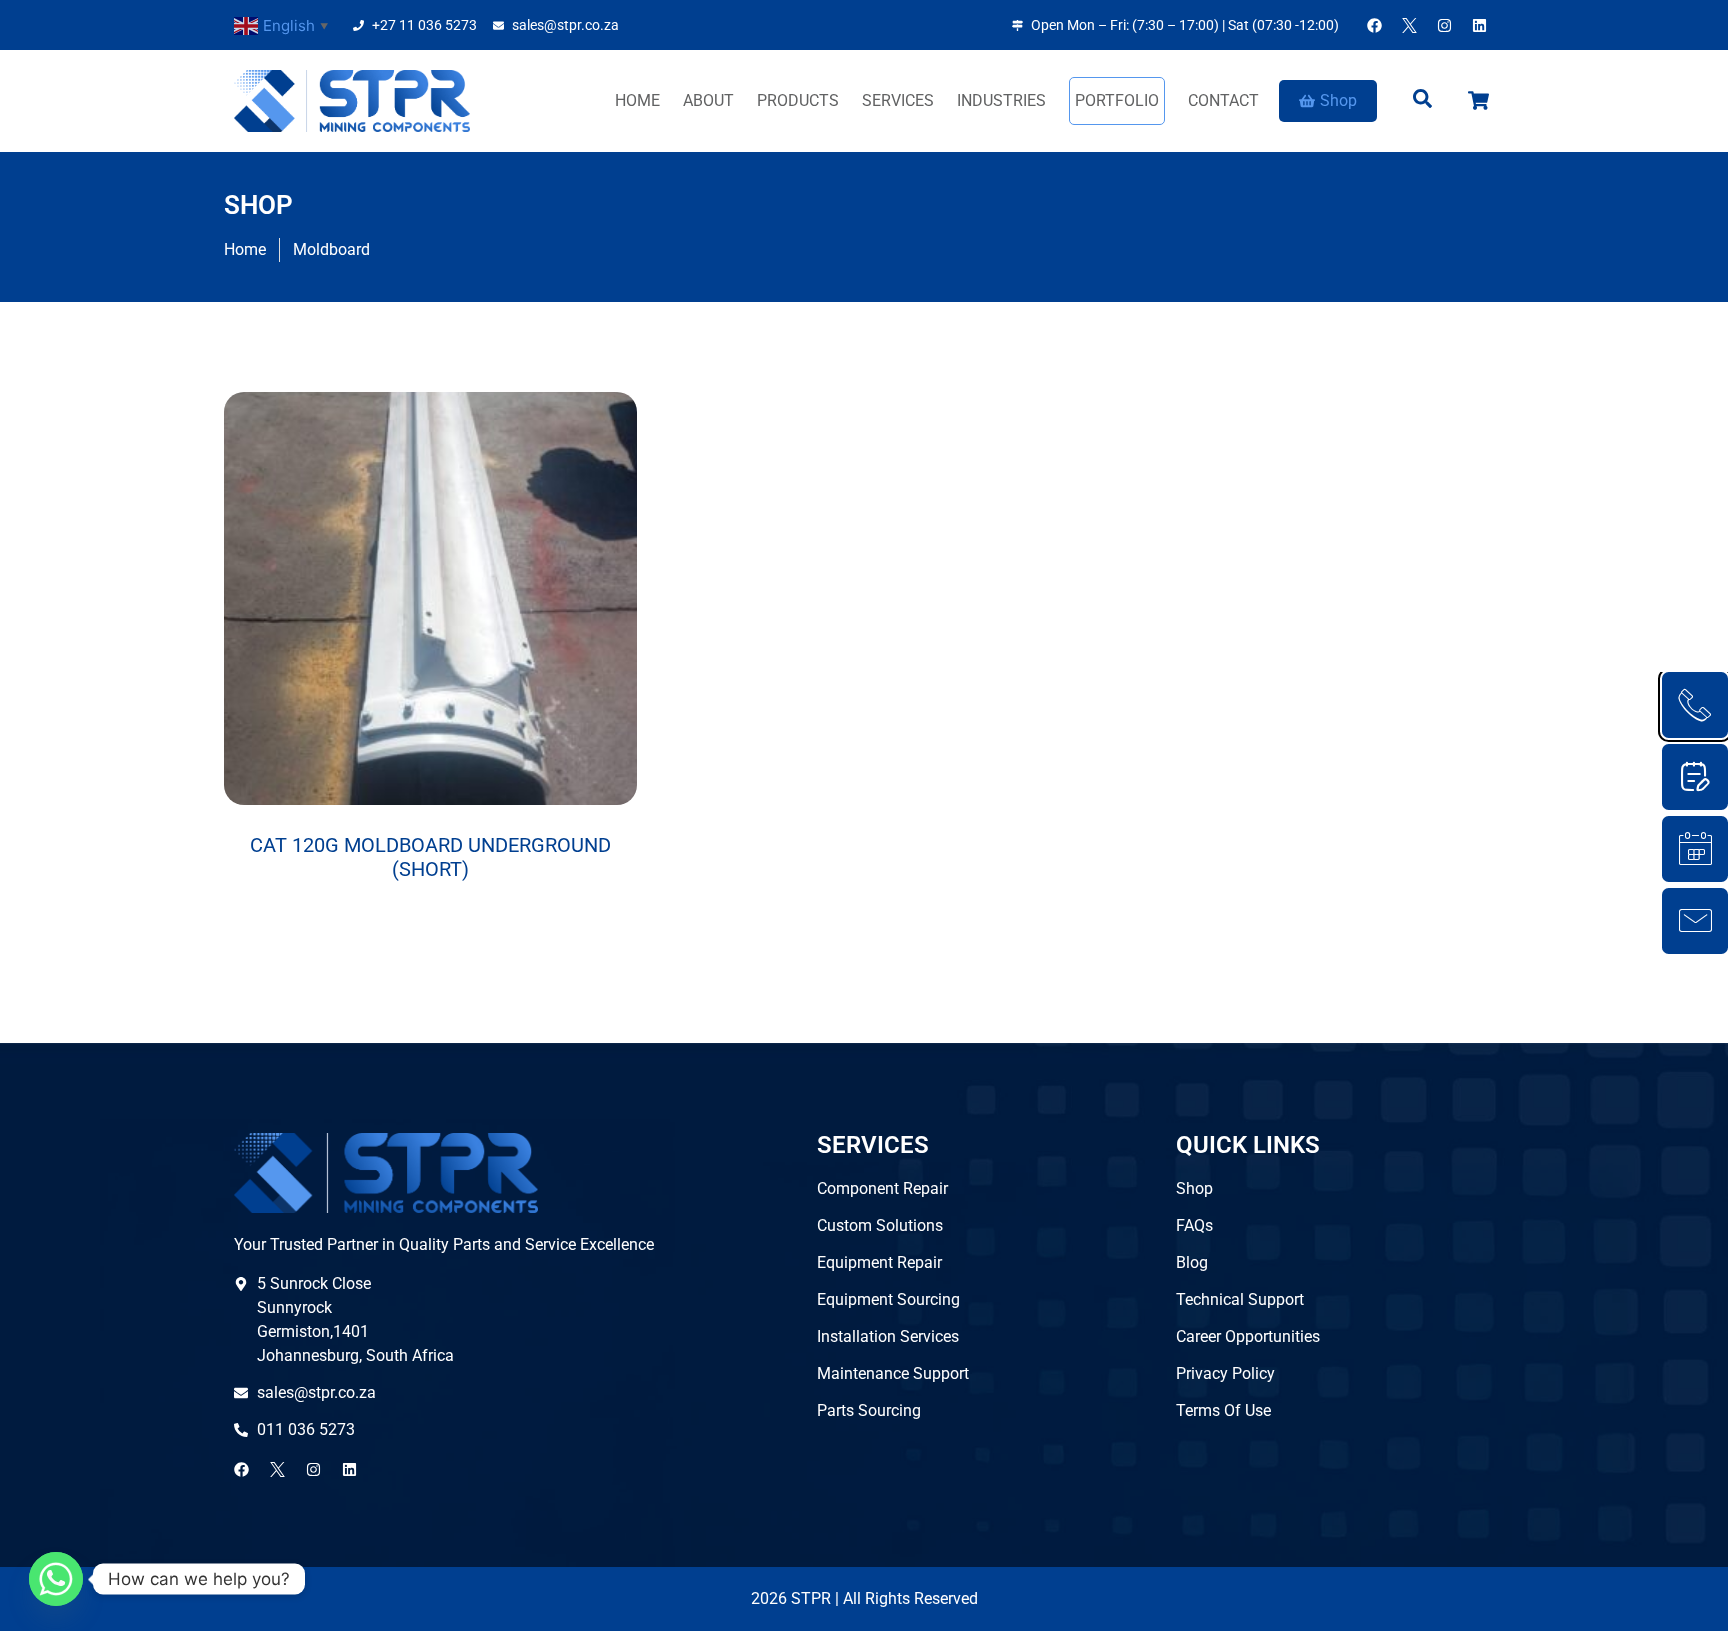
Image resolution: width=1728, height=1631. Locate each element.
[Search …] (1422, 101)
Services (898, 100)
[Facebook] (1374, 25)
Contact (1223, 100)
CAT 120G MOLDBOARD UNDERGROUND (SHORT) (430, 857)
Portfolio (1117, 100)
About (708, 100)
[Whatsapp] (56, 1579)
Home (637, 100)
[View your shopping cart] (1481, 100)
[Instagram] (1444, 25)
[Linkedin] (1479, 25)
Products (798, 100)
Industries (1001, 100)
